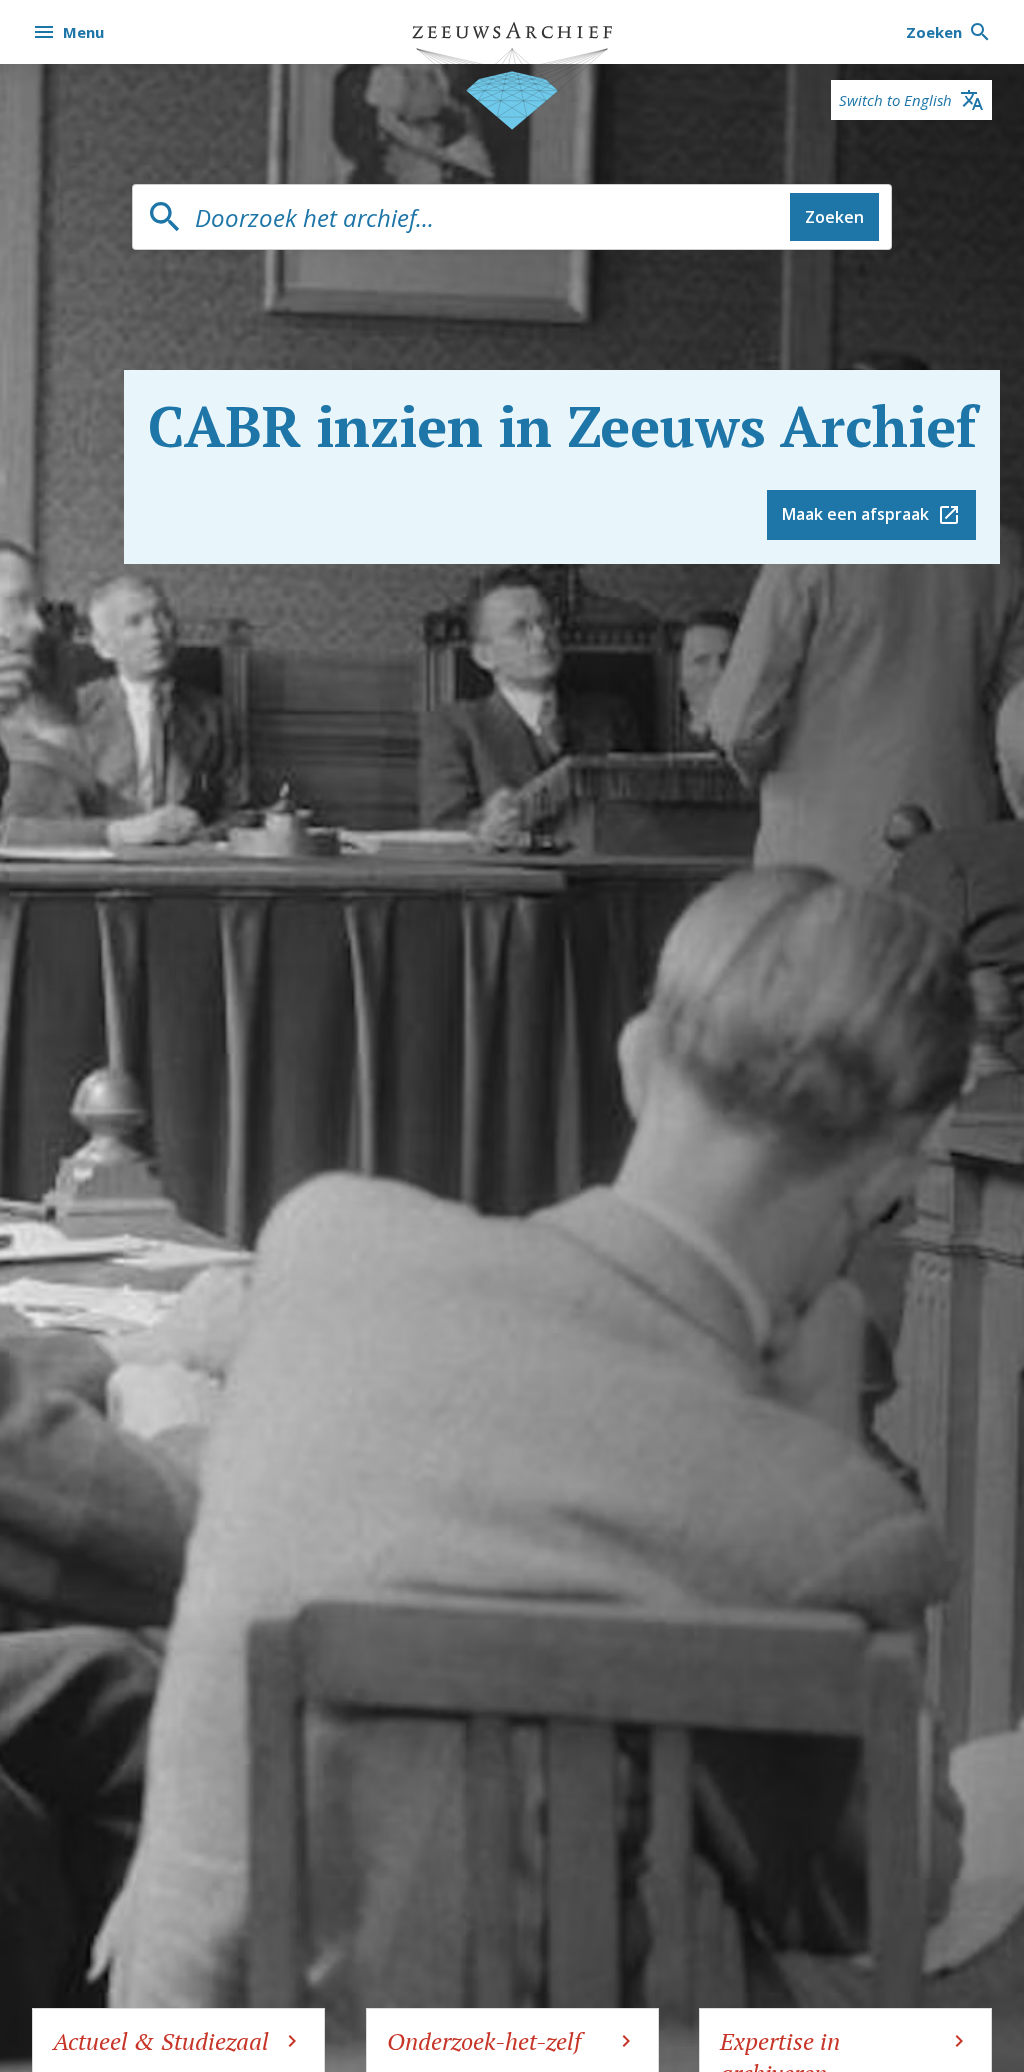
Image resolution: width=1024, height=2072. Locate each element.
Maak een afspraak (855, 514)
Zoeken (834, 217)
